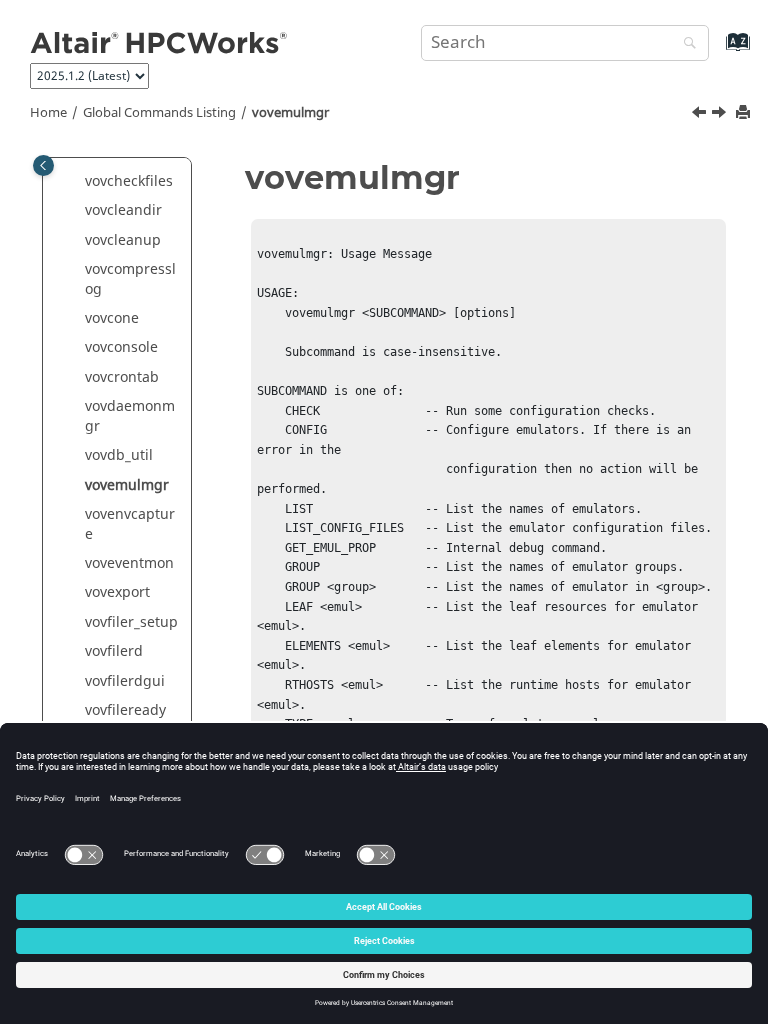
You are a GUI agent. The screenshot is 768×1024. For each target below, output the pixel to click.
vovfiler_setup (131, 622)
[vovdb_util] (701, 115)
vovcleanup (123, 240)
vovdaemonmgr (130, 416)
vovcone (112, 318)
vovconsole (121, 347)
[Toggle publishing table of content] (43, 165)
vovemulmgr (290, 113)
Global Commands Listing (159, 113)
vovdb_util (119, 455)
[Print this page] (745, 113)
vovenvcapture (130, 524)
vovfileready (125, 710)
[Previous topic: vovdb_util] (701, 115)
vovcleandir (123, 210)
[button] (77, 182)
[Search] (685, 44)
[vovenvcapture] (721, 115)
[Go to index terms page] (716, 51)
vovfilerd (114, 651)
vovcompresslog (130, 279)
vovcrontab (122, 377)
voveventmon (129, 563)
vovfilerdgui (125, 681)
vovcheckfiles (129, 181)
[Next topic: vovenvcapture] (721, 115)
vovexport (117, 592)
